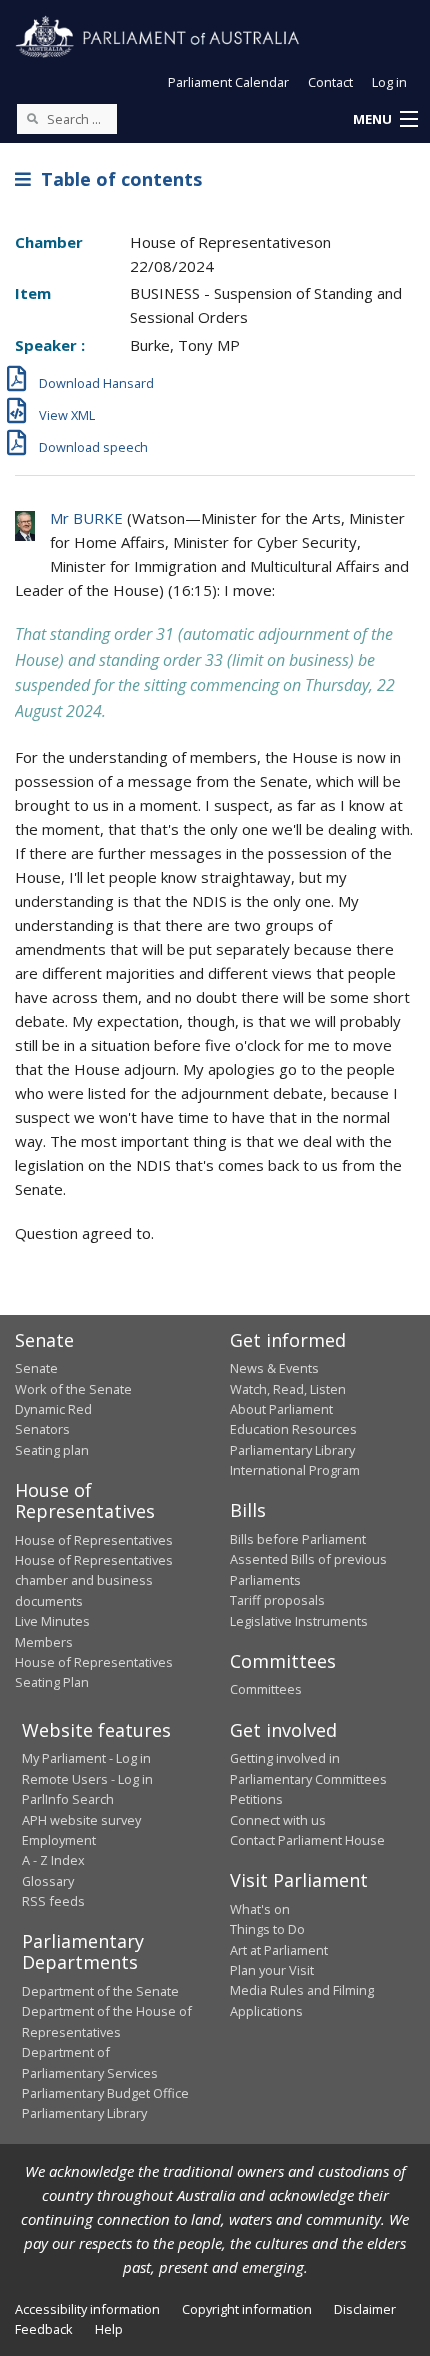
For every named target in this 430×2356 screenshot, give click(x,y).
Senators (42, 1429)
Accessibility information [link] (87, 2309)
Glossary (48, 1881)
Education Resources (293, 1429)
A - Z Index (53, 1860)
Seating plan (52, 1450)
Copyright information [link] (247, 2309)
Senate (36, 1368)
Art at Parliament (279, 1950)
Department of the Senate (100, 1991)
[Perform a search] (32, 118)
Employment (59, 1840)
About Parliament (281, 1409)
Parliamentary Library (292, 1450)
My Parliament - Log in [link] (86, 1758)
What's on (260, 1909)
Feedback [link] (44, 2329)
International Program (295, 1470)
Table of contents (116, 179)
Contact (330, 82)
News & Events (274, 1368)
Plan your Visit (272, 1970)
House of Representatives (94, 1540)
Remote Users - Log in (87, 1779)
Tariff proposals (277, 1600)
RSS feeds (53, 1901)
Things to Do (267, 1929)
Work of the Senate (73, 1389)
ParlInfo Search (68, 1799)
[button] (385, 120)
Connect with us (278, 1820)
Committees (266, 1689)
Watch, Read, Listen (288, 1389)
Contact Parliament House (307, 1840)
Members (44, 1642)
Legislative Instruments (299, 1621)
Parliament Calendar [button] (228, 82)
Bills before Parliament (298, 1539)
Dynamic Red (53, 1409)
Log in (389, 82)
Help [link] (109, 2329)
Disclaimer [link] (365, 2309)
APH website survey (81, 1820)
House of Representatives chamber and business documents (94, 1580)
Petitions (256, 1799)
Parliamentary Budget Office (105, 2093)
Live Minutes (52, 1621)
